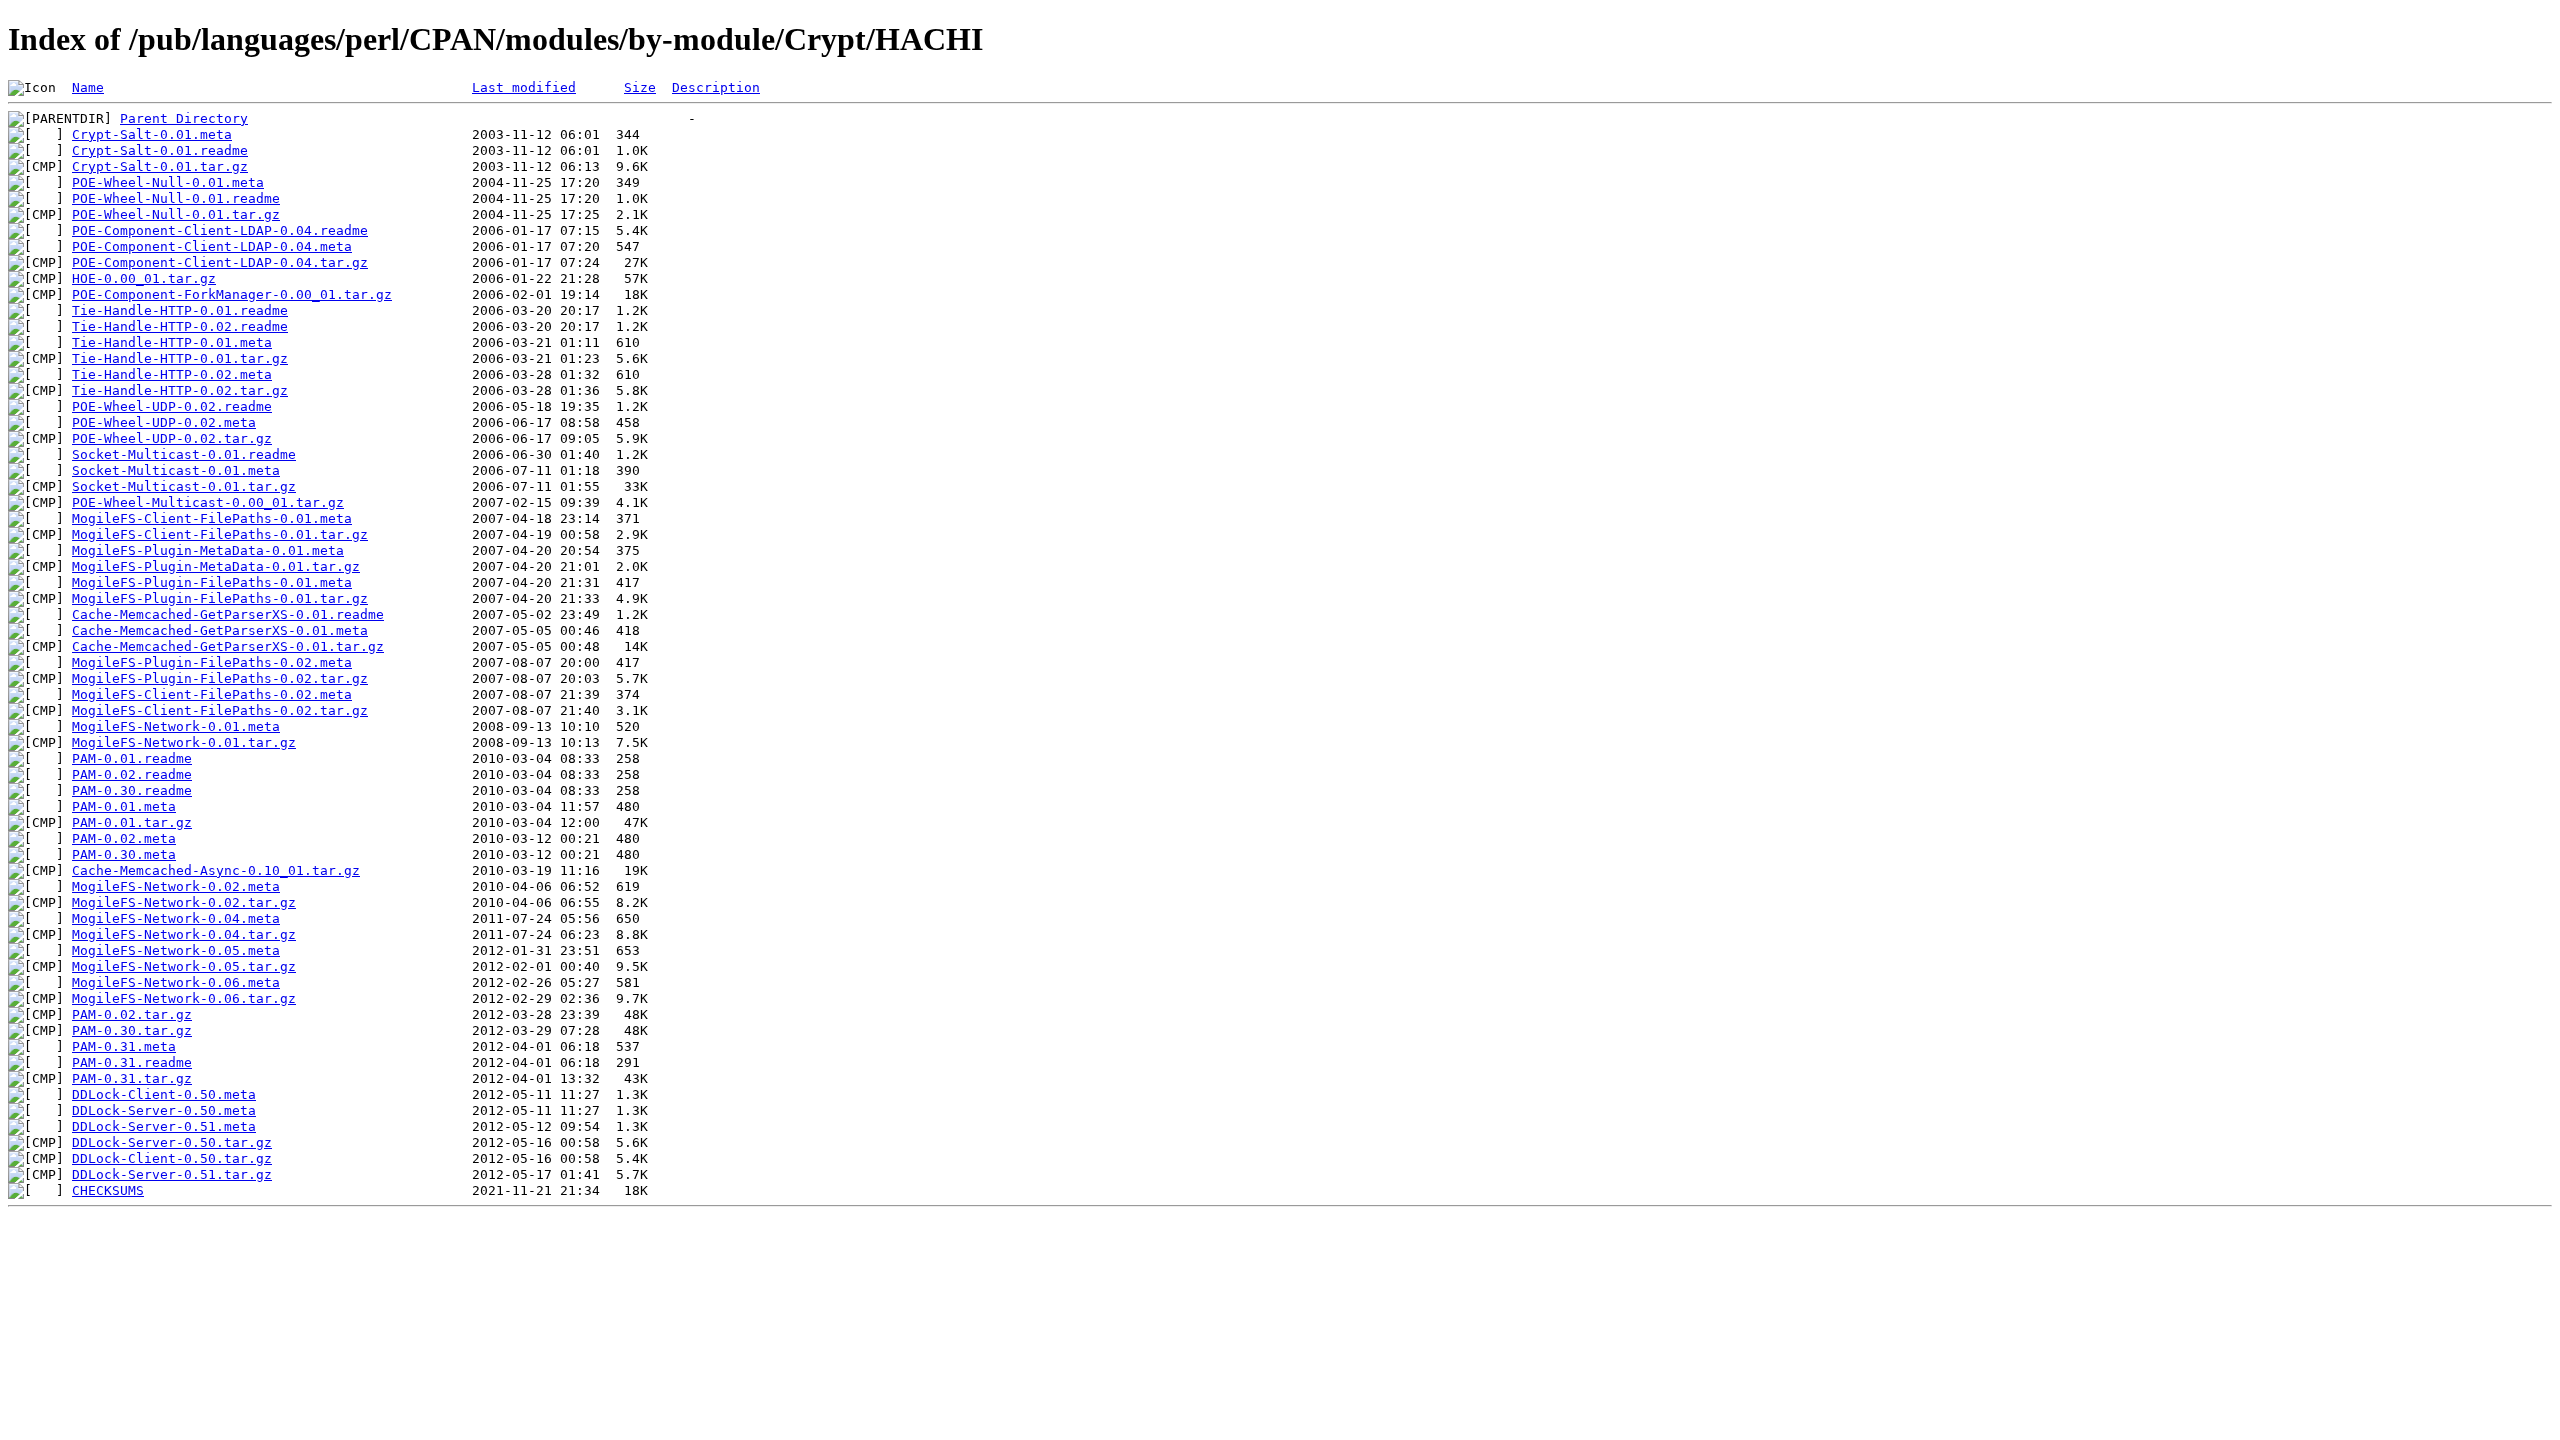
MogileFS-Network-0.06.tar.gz (184, 998)
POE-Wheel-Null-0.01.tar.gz (176, 214)
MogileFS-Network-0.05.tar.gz (184, 966)
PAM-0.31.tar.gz (132, 1078)
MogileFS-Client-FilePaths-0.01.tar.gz (220, 534)
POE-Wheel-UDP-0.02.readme (172, 406)
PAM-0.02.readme (132, 774)
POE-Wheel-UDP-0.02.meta (164, 422)
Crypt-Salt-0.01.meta (152, 134)
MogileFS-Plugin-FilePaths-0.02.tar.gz (220, 678)
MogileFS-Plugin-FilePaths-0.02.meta (212, 662)
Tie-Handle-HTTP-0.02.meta (172, 374)
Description (716, 87)
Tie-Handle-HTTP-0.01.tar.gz (180, 358)
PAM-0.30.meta (124, 854)
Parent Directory (184, 118)
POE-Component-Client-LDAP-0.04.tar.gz (220, 262)
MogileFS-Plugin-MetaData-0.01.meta (208, 550)
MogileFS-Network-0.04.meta (176, 918)
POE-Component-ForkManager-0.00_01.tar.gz (232, 294)
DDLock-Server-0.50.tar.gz (172, 1142)
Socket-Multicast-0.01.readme (184, 454)
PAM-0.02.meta (124, 838)
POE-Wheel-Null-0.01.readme (176, 198)
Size (640, 87)
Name (88, 87)
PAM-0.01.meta (124, 806)
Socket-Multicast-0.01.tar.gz (184, 486)
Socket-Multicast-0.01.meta (176, 470)
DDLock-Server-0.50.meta (164, 1110)
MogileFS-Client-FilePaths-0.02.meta (212, 694)
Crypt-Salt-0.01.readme (160, 150)
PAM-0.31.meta (124, 1046)
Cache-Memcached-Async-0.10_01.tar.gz (216, 870)
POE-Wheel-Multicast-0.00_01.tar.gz (208, 502)
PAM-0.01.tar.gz (132, 822)
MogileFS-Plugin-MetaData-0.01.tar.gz (216, 566)
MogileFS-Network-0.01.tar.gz (184, 742)
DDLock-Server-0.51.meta (164, 1126)
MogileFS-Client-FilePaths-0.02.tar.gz (220, 710)
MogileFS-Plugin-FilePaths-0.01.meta (212, 582)
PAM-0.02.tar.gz (132, 1014)
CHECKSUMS (108, 1190)
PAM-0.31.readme (132, 1062)
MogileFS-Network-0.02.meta (176, 886)
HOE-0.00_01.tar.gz (144, 278)
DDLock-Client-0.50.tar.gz (172, 1158)
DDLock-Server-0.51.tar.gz (172, 1174)
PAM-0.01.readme (132, 758)
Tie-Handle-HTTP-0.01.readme (180, 310)
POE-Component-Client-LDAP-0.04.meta (212, 246)
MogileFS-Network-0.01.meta (176, 726)
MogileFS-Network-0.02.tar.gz (184, 902)
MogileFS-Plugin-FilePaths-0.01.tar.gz (220, 598)
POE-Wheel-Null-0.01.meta (168, 182)
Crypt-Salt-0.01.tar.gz (160, 166)
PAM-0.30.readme (132, 790)
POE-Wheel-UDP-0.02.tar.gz (172, 438)
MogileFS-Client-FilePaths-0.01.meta (212, 518)
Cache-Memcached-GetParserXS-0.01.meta (220, 630)
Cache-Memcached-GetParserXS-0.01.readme (228, 614)
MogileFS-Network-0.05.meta (176, 950)
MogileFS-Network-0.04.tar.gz (184, 934)
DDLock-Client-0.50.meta (164, 1094)
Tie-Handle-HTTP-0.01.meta (172, 342)
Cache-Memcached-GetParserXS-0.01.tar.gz (228, 646)
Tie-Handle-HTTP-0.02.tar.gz (180, 390)
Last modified (524, 87)
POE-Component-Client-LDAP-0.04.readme (220, 230)
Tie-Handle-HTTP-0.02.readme (180, 326)
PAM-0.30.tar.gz (132, 1030)
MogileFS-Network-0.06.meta (176, 982)
